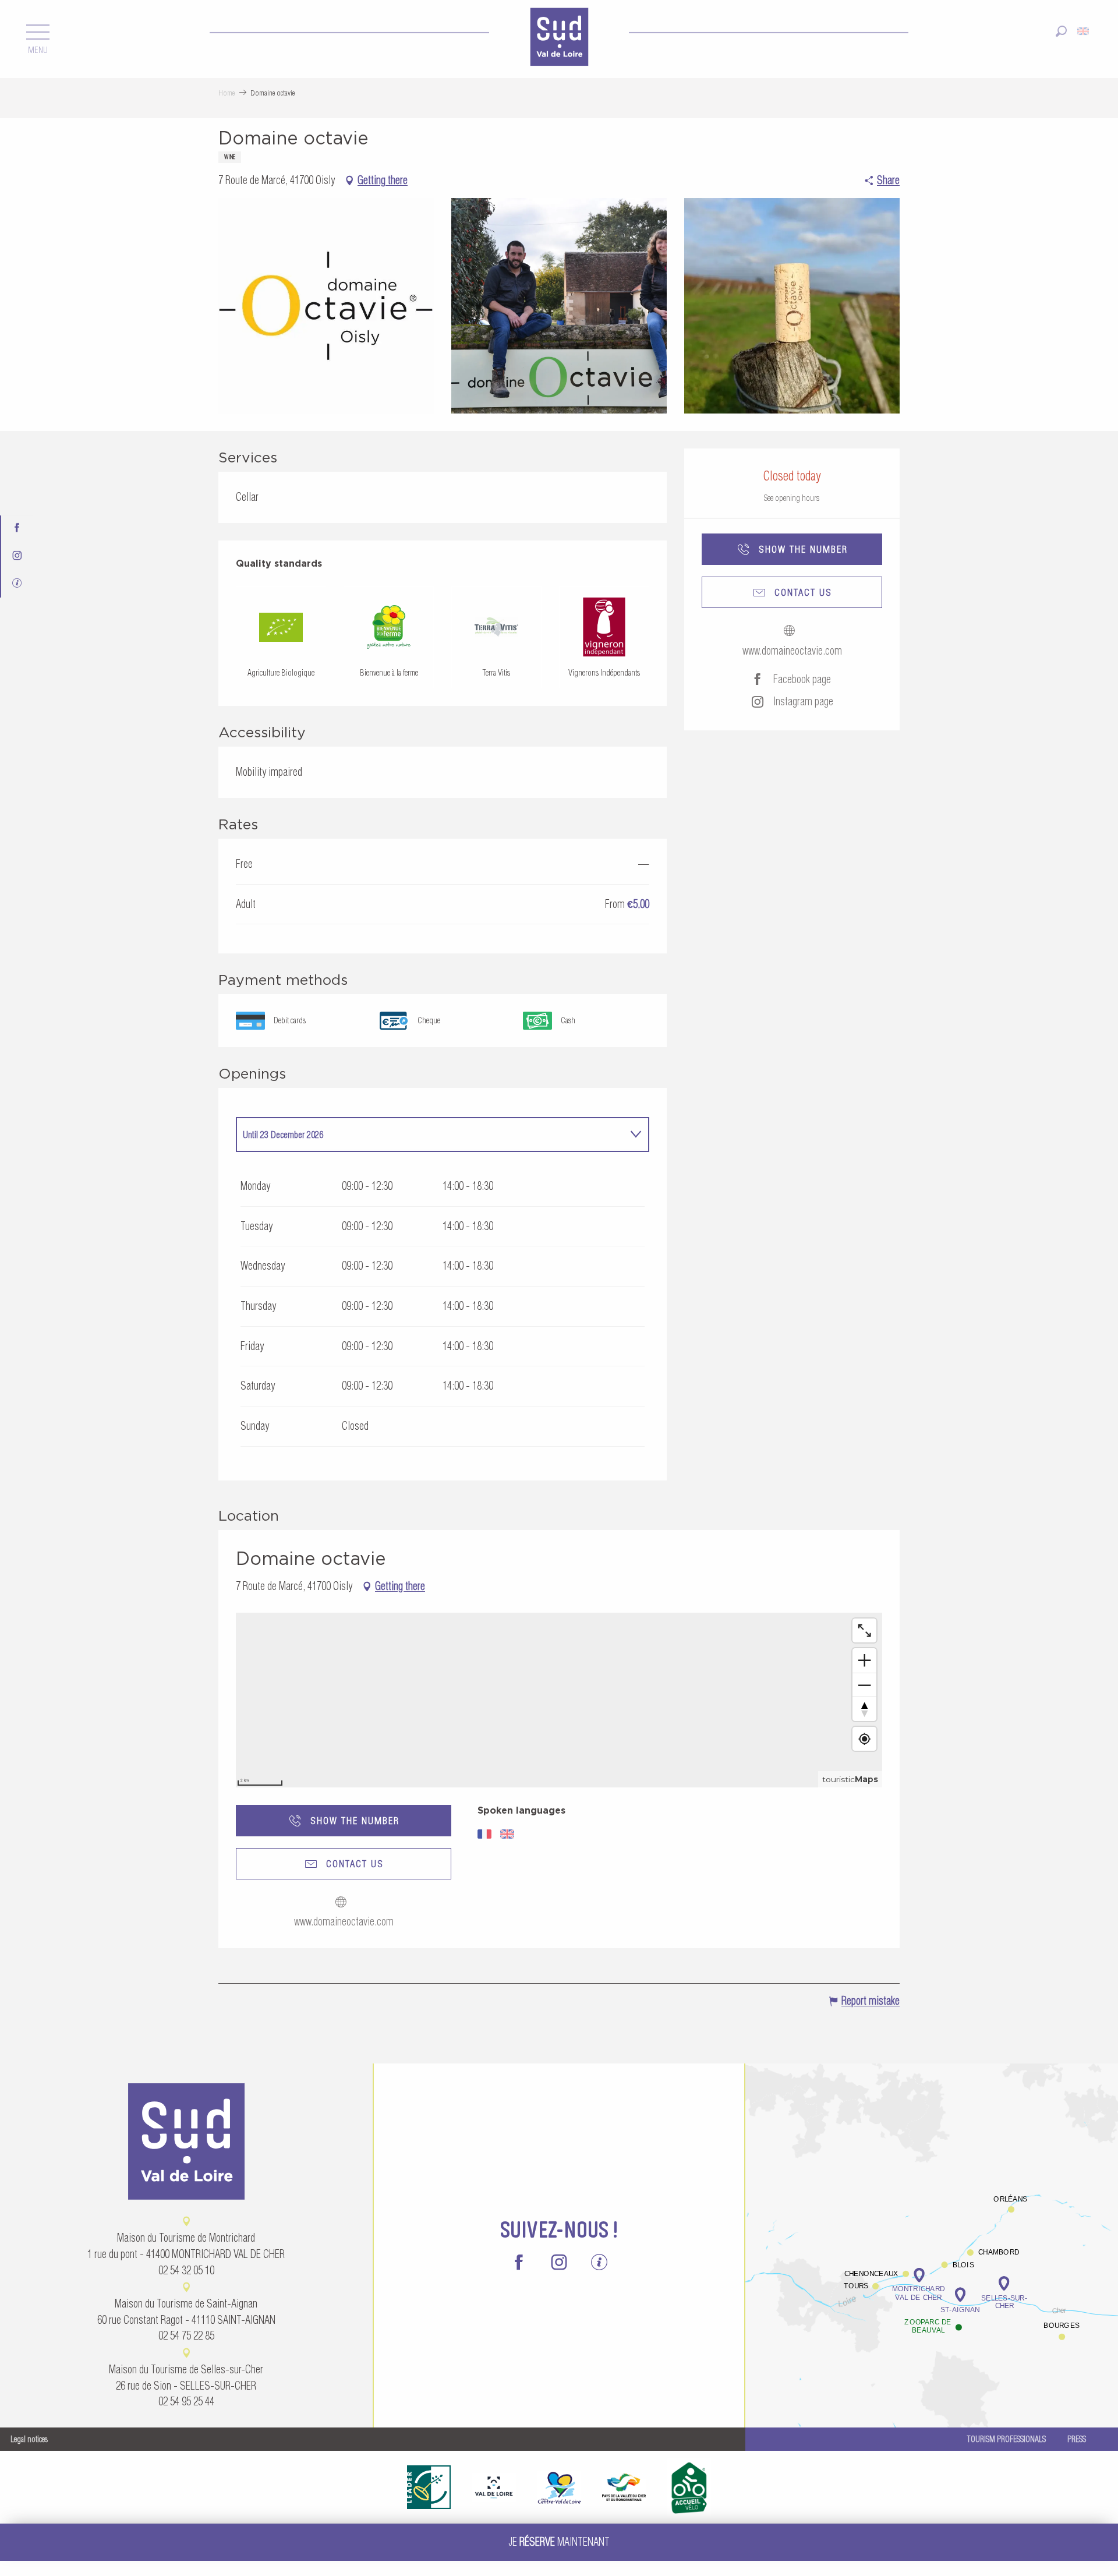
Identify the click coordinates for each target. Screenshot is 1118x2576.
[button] (1061, 31)
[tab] (431, 1135)
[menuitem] (559, 38)
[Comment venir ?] (932, 2218)
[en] (1084, 31)
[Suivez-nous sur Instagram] (17, 556)
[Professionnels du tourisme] (17, 584)
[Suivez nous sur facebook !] (17, 529)
